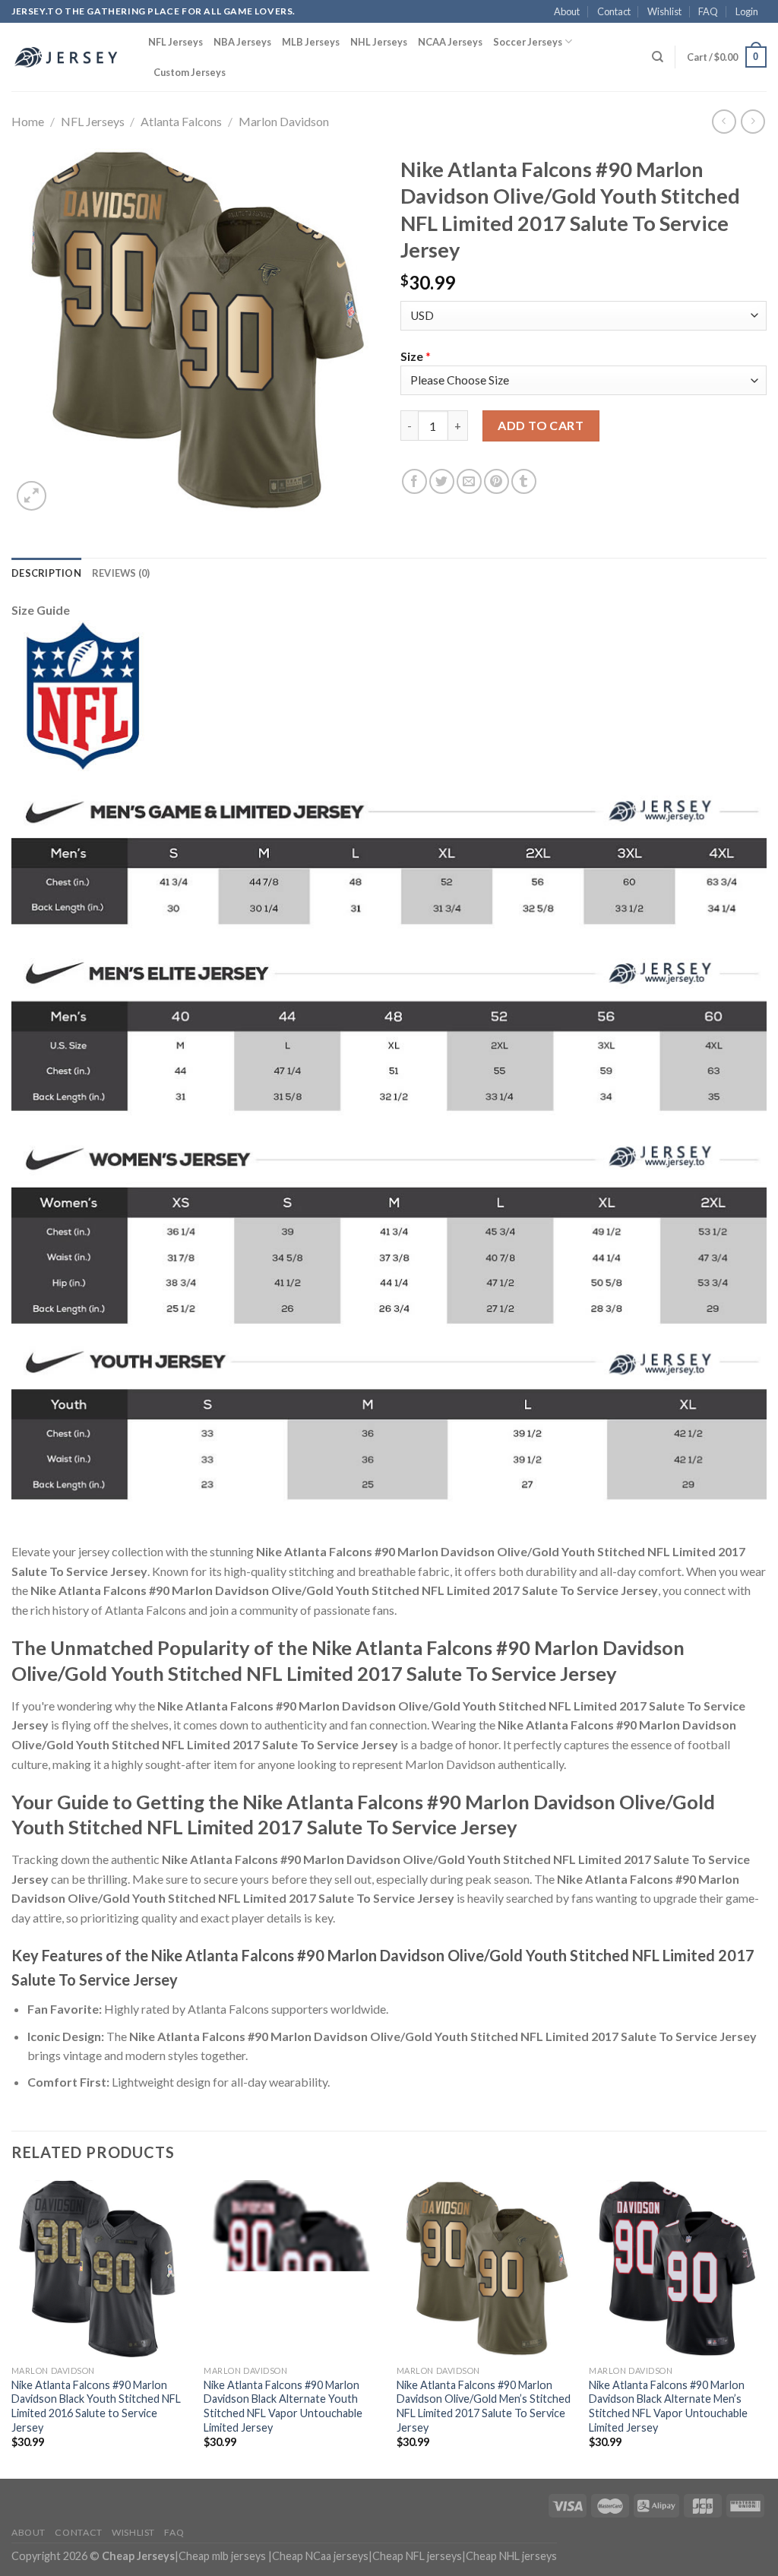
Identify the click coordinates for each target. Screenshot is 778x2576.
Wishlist (664, 11)
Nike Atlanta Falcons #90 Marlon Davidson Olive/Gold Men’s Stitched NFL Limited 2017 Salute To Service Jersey (484, 2406)
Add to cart (541, 425)
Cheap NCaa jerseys (320, 2556)
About (567, 11)
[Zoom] (32, 496)
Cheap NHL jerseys (511, 2556)
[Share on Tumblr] (524, 481)
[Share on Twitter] (442, 481)
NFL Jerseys (176, 42)
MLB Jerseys (311, 42)
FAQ (708, 11)
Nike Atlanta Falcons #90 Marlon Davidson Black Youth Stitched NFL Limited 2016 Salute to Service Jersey (96, 2406)
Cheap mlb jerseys (222, 2556)
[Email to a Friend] (469, 481)
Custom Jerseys (190, 72)
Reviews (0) (121, 573)
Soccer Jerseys (528, 42)
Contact (614, 11)
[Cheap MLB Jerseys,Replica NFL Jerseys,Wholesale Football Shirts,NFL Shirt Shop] (68, 57)
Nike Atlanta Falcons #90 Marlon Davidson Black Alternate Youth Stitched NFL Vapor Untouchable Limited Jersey (283, 2406)
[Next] (766, 2328)
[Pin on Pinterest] (497, 481)
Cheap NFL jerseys (417, 2556)
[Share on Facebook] (414, 481)
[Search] (658, 57)
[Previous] (12, 2328)
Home (28, 121)
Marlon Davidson (284, 121)
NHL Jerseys (379, 42)
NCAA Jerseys (450, 42)
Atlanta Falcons (181, 121)
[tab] (46, 573)
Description (46, 573)
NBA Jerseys (242, 42)
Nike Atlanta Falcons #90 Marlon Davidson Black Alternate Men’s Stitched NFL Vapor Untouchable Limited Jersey (668, 2406)
